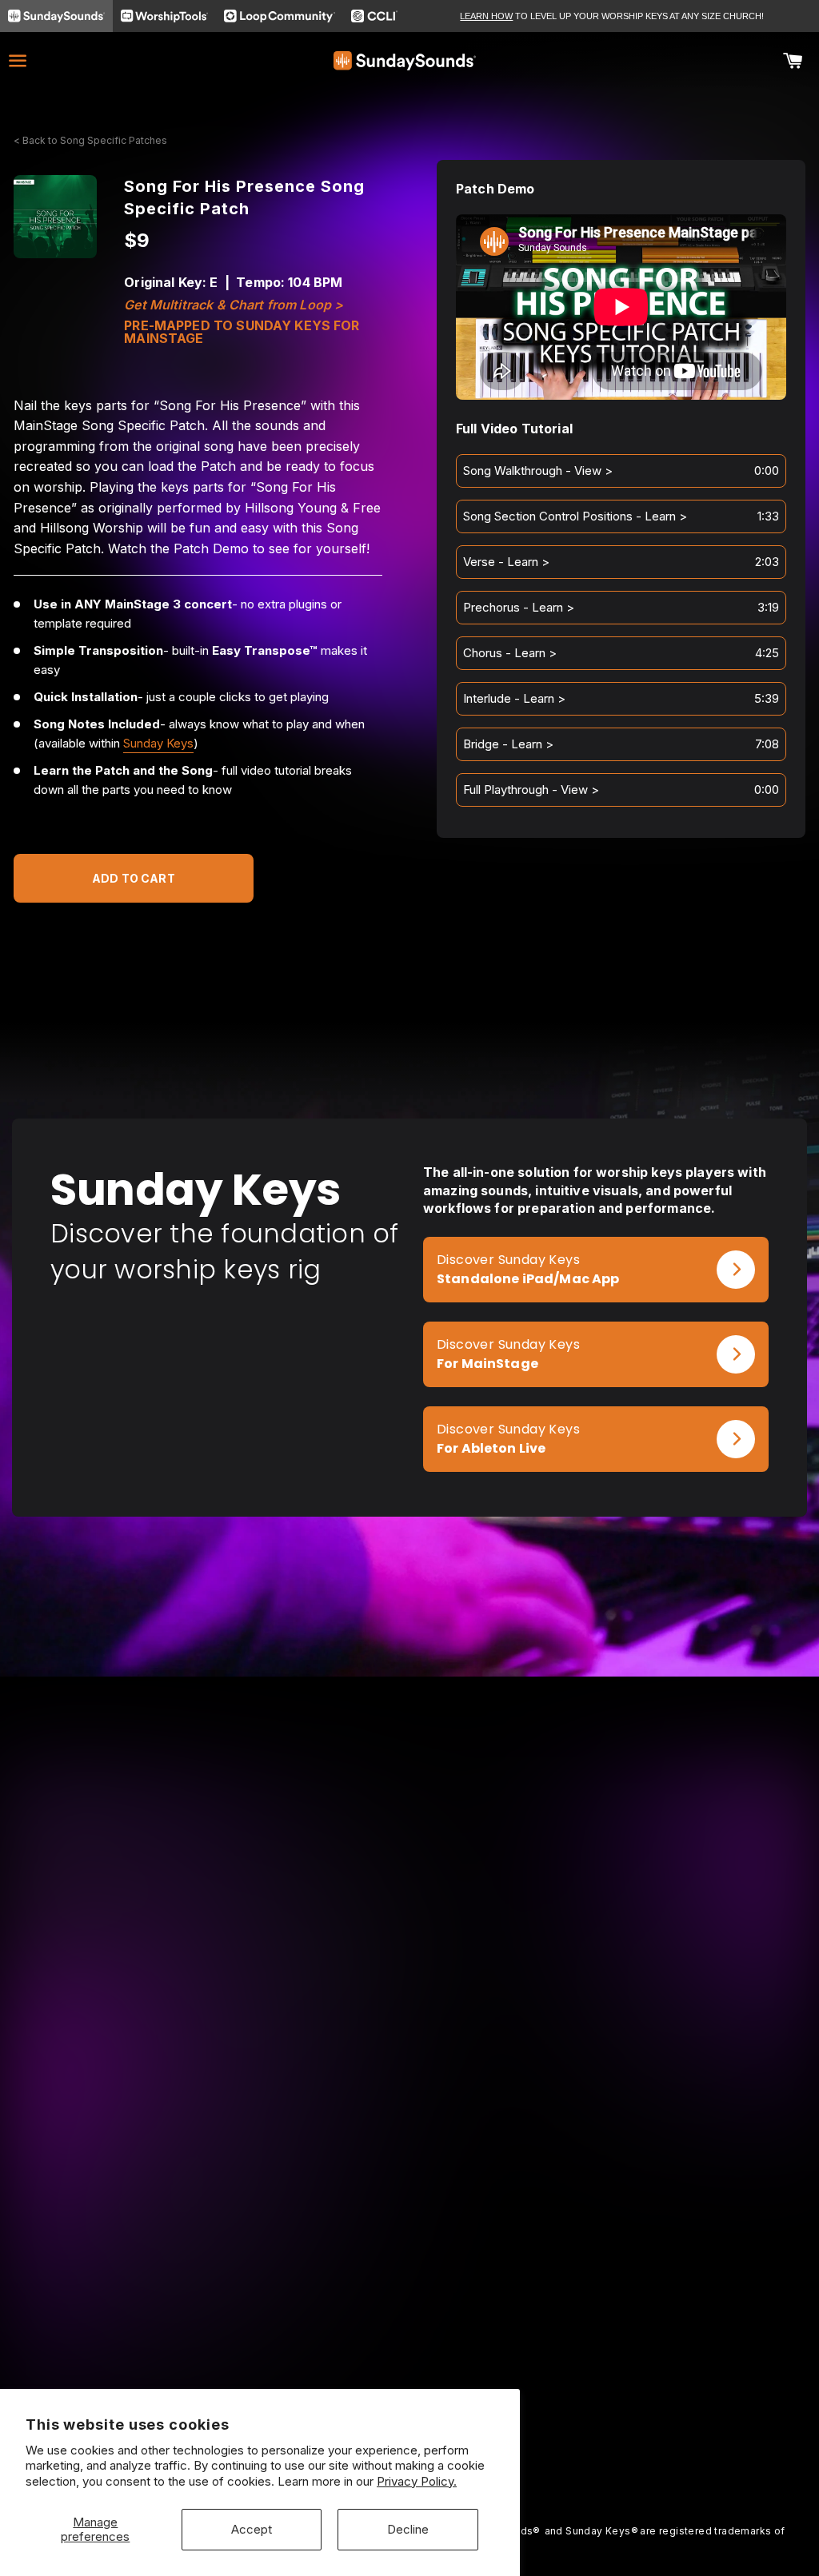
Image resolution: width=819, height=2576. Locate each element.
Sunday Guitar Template (78, 2337)
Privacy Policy (369, 2358)
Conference (522, 2270)
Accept (252, 2529)
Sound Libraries (55, 2358)
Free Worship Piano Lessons (249, 2308)
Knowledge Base (377, 2292)
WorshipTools (685, 2292)
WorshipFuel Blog (537, 2292)
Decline (408, 2529)
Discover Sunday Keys (508, 1260)
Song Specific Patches (74, 2292)
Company (356, 2270)
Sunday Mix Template (71, 2314)
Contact (352, 2314)
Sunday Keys (158, 743)
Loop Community (693, 2270)
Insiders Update (214, 2352)
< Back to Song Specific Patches (90, 140)
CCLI (660, 2314)
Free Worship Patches (232, 2330)
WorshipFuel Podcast (547, 2314)
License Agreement (383, 2337)
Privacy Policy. (417, 2481)
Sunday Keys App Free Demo (234, 2278)
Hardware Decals (59, 2381)
